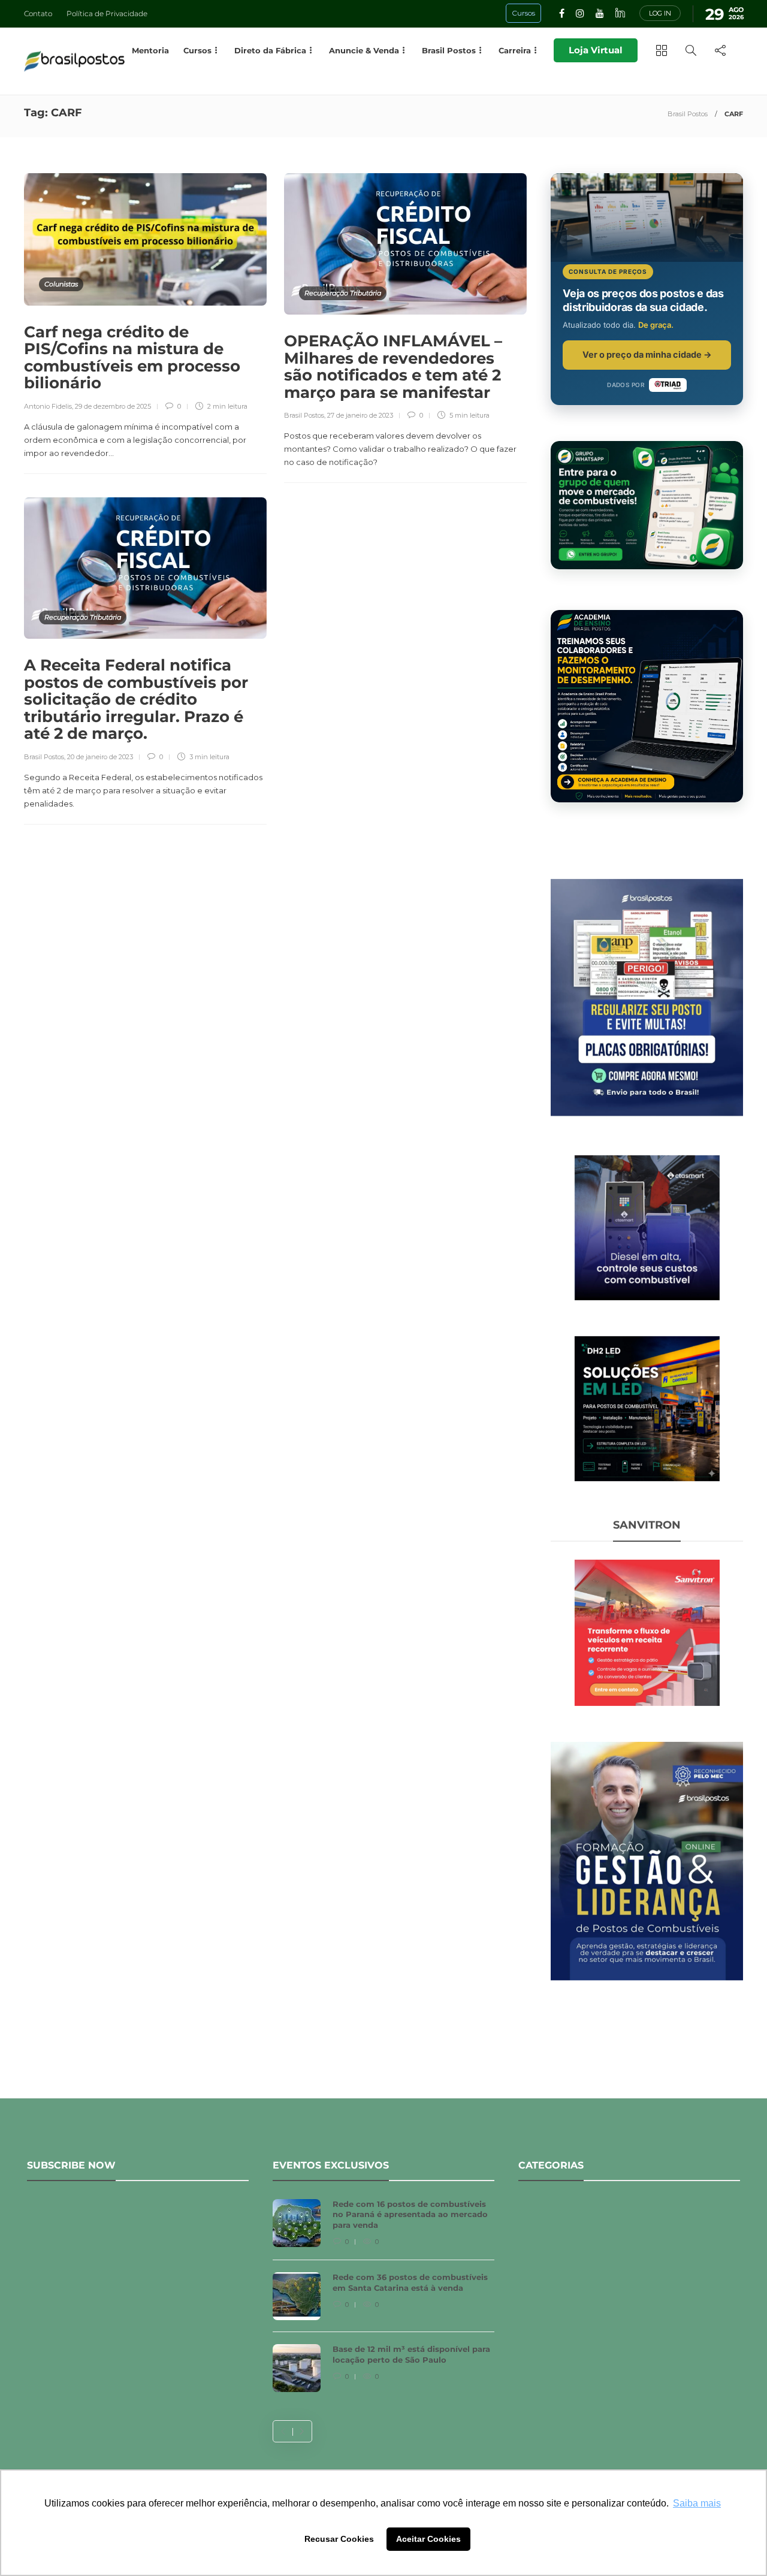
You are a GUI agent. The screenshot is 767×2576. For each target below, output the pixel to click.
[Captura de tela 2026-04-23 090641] (647, 1632)
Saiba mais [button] (697, 2503)
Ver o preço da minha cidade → (647, 354)
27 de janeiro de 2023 (360, 415)
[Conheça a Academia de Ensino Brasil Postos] (647, 706)
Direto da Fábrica (270, 50)
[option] (383, 2302)
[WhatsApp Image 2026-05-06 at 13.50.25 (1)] (647, 1408)
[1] (647, 1227)
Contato (38, 13)
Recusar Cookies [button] (339, 2539)
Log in (660, 13)
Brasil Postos (688, 114)
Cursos (197, 50)
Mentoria (150, 50)
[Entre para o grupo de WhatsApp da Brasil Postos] (647, 505)
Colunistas (61, 284)
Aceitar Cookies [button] (428, 2539)
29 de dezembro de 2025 (113, 406)
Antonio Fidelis (48, 406)
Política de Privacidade (107, 13)
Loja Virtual (596, 50)
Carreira (515, 50)
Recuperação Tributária (343, 293)
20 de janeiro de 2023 (100, 757)
